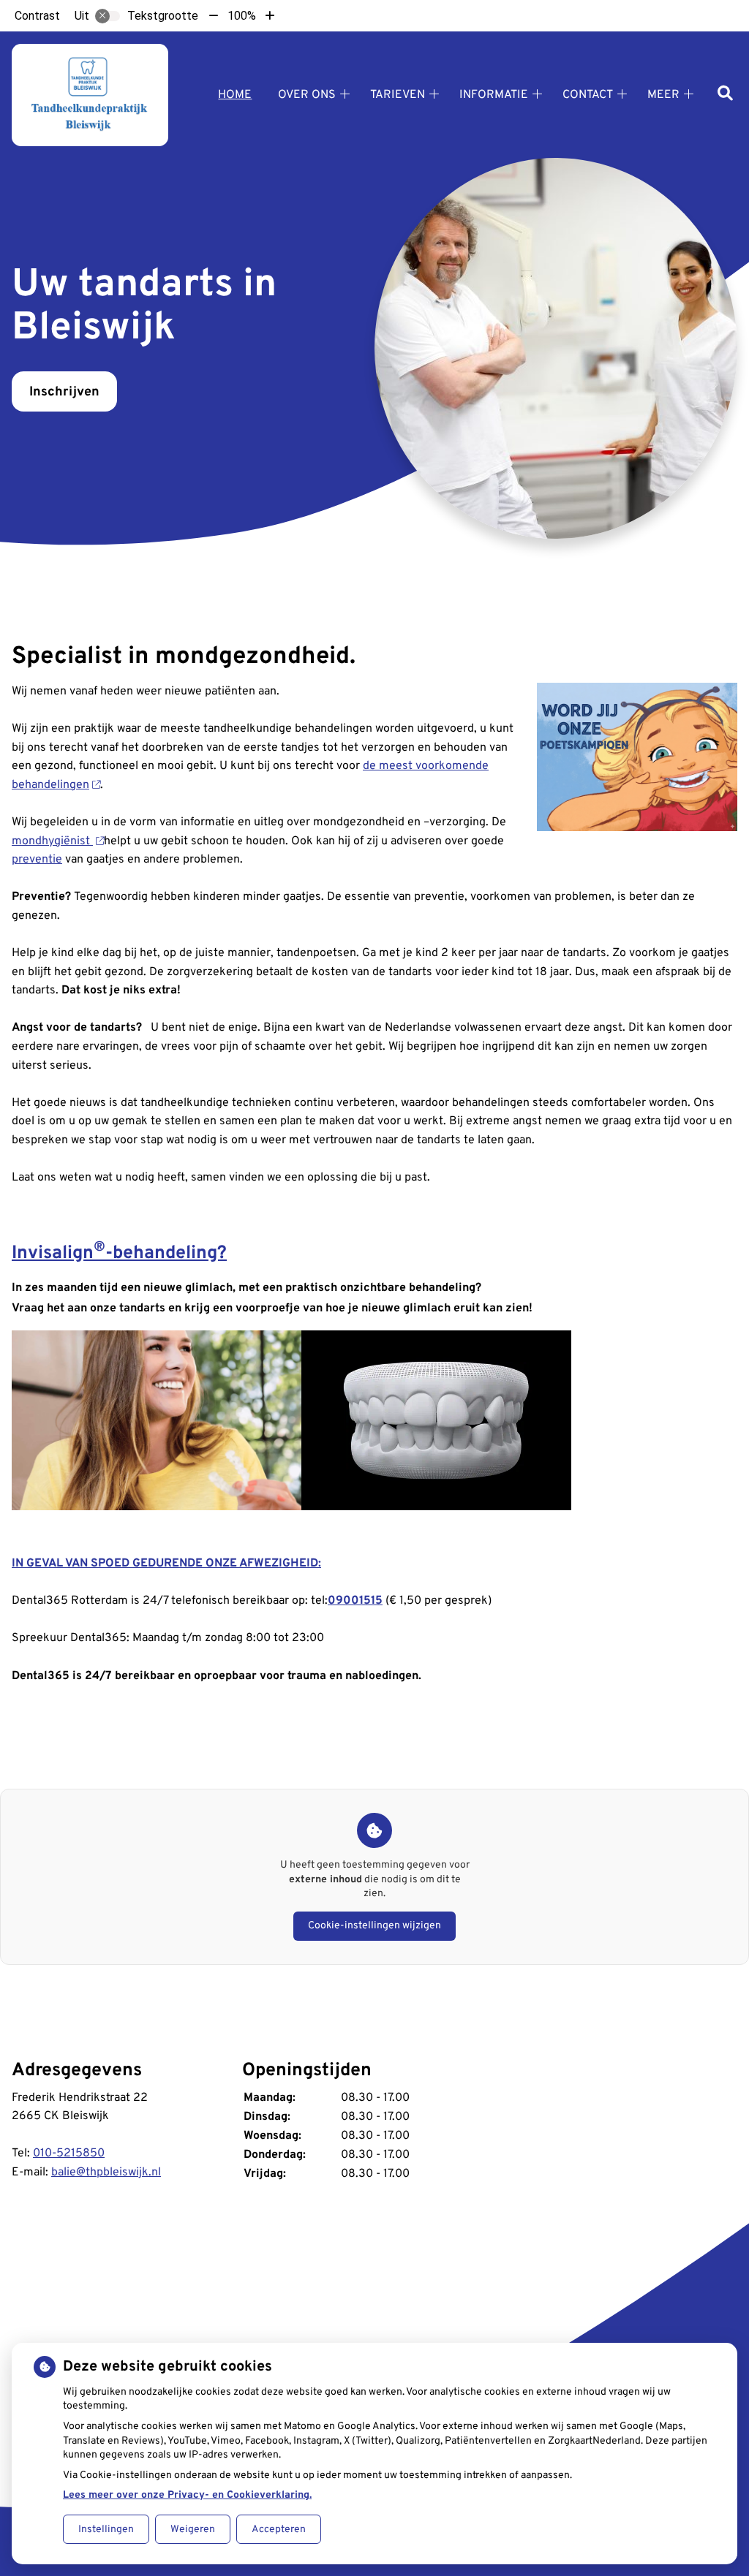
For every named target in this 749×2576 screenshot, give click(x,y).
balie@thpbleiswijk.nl (106, 2172)
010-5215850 (69, 2153)
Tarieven (398, 95)
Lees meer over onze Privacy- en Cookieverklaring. (187, 2495)
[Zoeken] (725, 95)
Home (235, 95)
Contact (588, 95)
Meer (663, 95)
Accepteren (279, 2530)
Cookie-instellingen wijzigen (374, 1926)
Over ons (307, 95)
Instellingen (106, 2530)
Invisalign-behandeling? (119, 1254)
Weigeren (193, 2530)
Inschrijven (64, 392)
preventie (37, 860)
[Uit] (108, 16)
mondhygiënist (52, 841)
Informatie (494, 95)
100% (242, 16)
